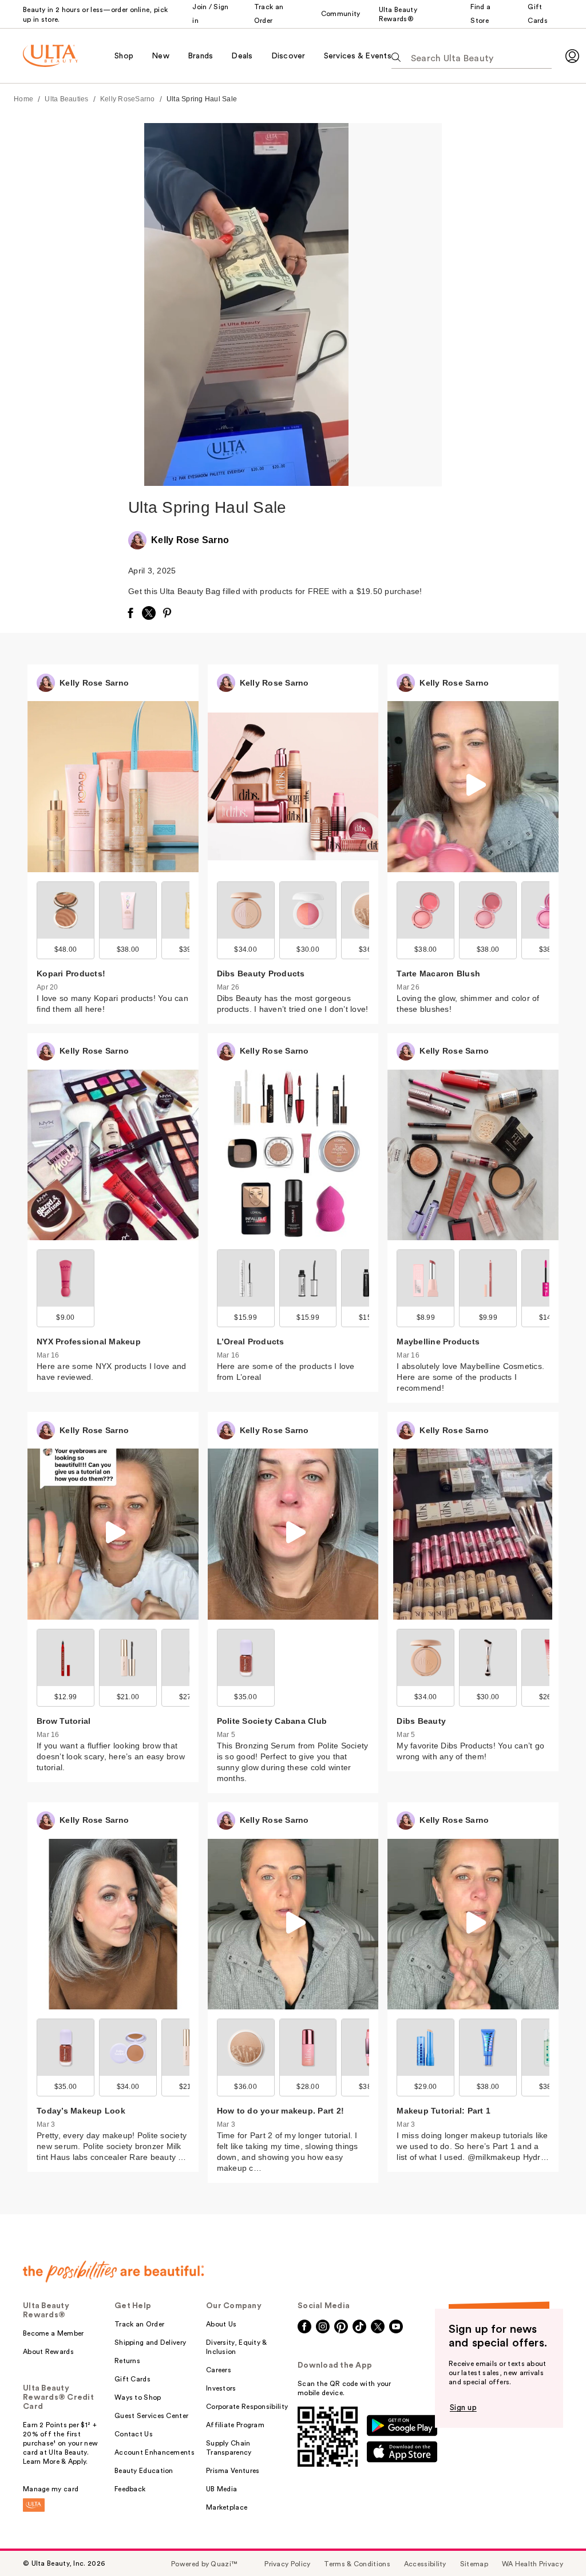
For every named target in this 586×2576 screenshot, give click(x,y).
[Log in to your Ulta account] (572, 56)
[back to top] (552, 2542)
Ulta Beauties (66, 99)
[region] (395, 305)
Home (23, 99)
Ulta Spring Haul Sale (202, 99)
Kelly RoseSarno (128, 99)
